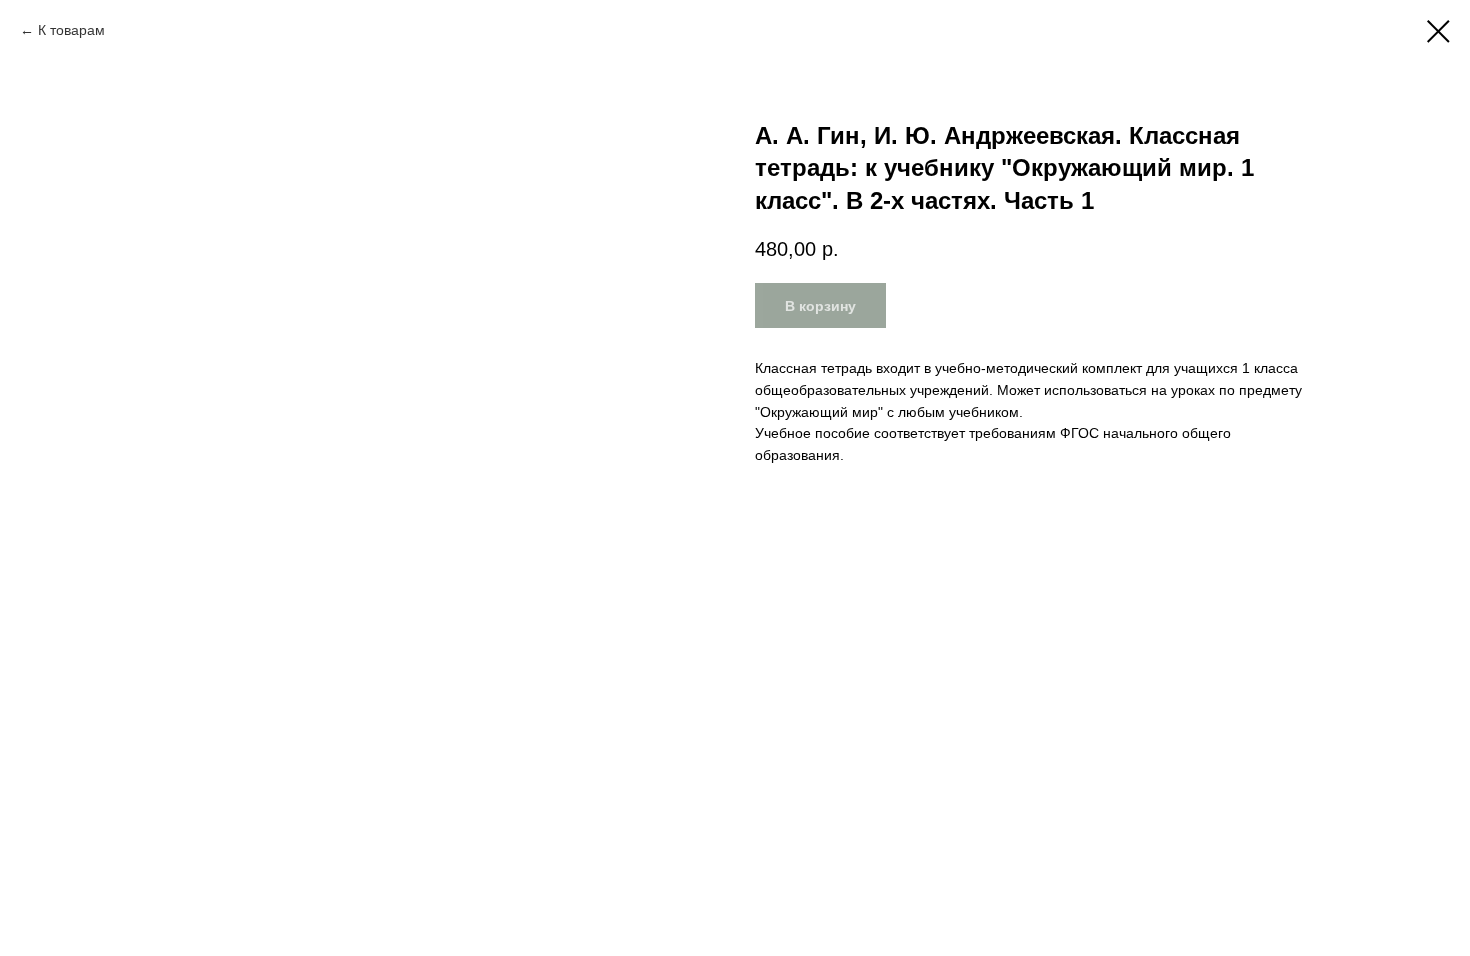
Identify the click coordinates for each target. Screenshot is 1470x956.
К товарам (71, 30)
